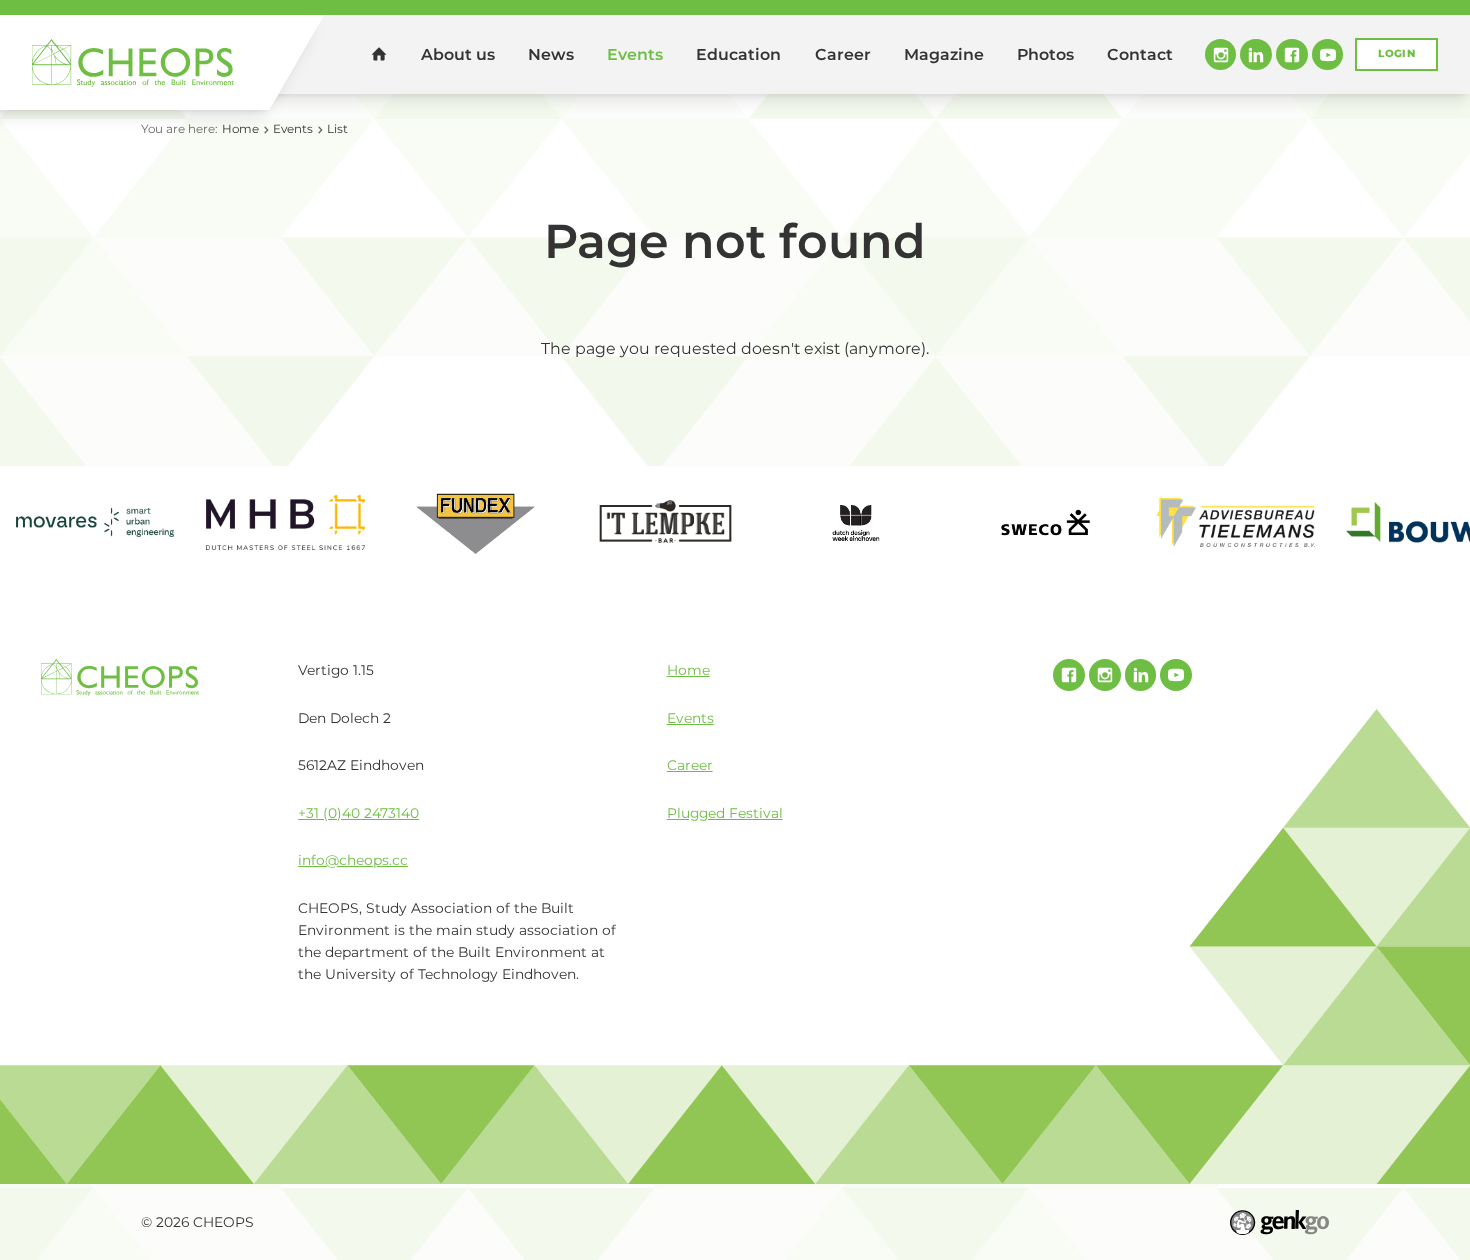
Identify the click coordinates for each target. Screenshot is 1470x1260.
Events (635, 54)
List (337, 129)
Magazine (944, 54)
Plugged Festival (725, 813)
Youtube (1328, 55)
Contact (1140, 54)
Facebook (1292, 55)
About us (458, 54)
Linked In (1256, 55)
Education (738, 54)
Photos (1045, 54)
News (551, 54)
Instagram (1221, 55)
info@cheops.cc (353, 860)
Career (843, 54)
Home (379, 54)
